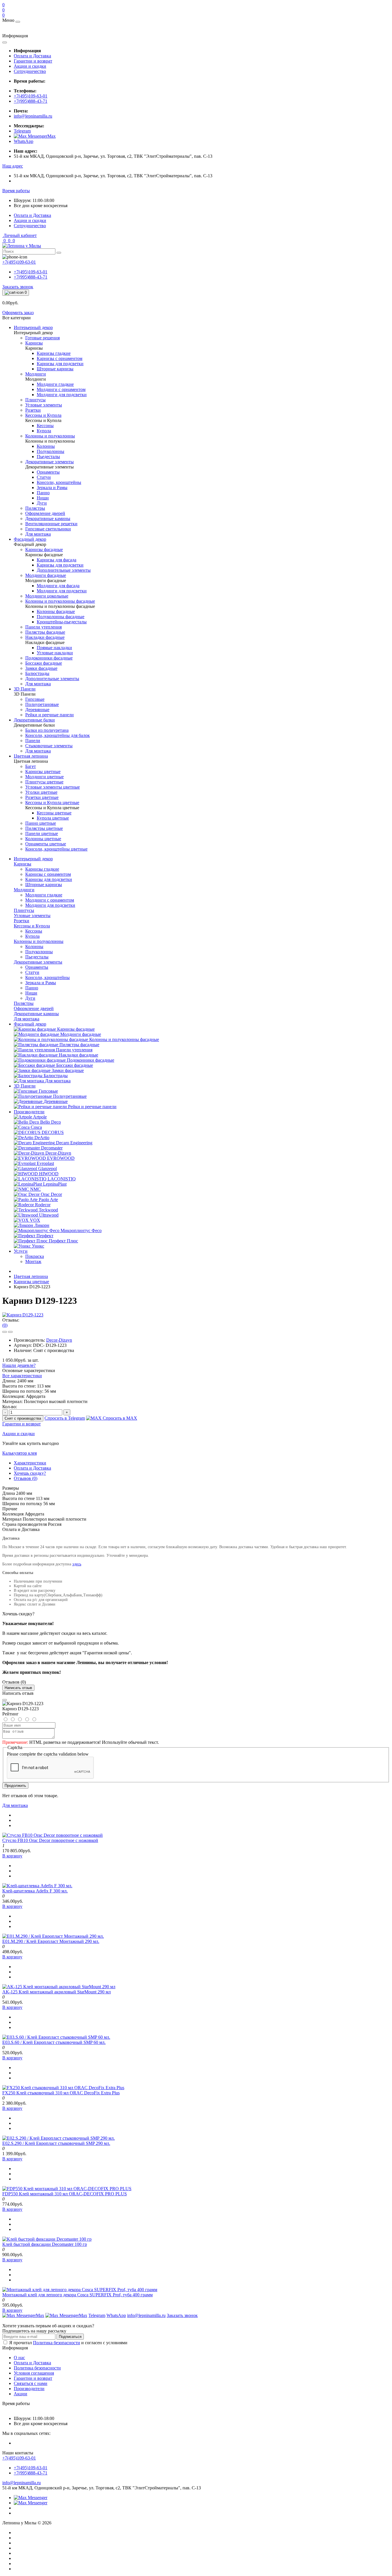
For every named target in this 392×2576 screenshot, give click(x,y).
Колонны (34, 946)
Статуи (32, 972)
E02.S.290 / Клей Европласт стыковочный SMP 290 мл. (56, 2143)
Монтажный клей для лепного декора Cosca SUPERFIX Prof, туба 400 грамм (77, 2295)
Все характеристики (22, 1376)
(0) (5, 1325)
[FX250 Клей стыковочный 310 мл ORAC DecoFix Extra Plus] (63, 2088)
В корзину (12, 1856)
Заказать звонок (18, 287)
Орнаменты (37, 967)
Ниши (31, 993)
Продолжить (15, 1786)
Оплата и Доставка (32, 56)
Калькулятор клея (20, 1453)
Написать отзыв (18, 1688)
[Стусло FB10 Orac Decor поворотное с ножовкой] (53, 1835)
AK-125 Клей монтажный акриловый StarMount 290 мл (57, 1992)
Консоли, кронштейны (47, 977)
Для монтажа (15, 1805)
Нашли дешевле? (19, 1365)
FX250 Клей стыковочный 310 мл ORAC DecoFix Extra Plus (61, 2093)
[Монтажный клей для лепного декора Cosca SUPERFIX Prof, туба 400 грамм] (80, 2290)
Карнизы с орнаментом (48, 874)
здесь (77, 1564)
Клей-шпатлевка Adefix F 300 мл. (35, 1891)
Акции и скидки (30, 66)
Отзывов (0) (26, 1478)
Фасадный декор (30, 1024)
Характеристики (30, 1463)
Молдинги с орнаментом (50, 900)
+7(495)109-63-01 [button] (19, 2458)
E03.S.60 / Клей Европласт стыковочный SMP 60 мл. (54, 2042)
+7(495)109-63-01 (31, 96)
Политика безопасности (57, 2343)
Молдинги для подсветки (50, 905)
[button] (13, 166)
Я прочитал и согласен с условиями (68, 2343)
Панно (32, 988)
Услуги (21, 1251)
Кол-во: (10, 1407)
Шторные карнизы (44, 885)
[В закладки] (5, 1332)
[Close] (5, 1700)
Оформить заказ (18, 313)
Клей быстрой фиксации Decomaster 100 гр (45, 2244)
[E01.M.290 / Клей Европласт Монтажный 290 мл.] (53, 1936)
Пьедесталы (37, 957)
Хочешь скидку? (30, 1473)
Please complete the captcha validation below (48, 1754)
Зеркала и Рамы (41, 983)
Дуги (30, 998)
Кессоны (34, 931)
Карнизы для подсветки (49, 879)
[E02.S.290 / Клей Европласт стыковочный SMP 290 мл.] (59, 2138)
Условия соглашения (34, 2373)
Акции (21, 2394)
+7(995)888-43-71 (31, 101)
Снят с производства (23, 1418)
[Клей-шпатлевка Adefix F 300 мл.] (37, 1886)
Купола (32, 936)
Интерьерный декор (33, 859)
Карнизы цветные (31, 1282)
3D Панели (25, 1086)
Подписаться (70, 2337)
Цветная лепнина (31, 1276)
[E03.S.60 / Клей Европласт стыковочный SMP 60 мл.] (56, 2037)
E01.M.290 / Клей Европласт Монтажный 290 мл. (51, 1941)
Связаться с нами (31, 2383)
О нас (19, 2358)
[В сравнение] (10, 1332)
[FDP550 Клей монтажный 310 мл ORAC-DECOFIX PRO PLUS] (67, 2189)
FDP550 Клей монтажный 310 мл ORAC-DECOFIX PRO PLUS (65, 2194)
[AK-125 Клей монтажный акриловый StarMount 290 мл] (59, 1987)
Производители (29, 1112)
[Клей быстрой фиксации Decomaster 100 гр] (47, 2239)
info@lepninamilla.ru (33, 116)
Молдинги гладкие (44, 895)
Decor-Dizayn (59, 1340)
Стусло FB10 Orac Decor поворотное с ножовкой (50, 1840)
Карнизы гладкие (42, 869)
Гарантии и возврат (33, 61)
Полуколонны (39, 952)
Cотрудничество (30, 71)
